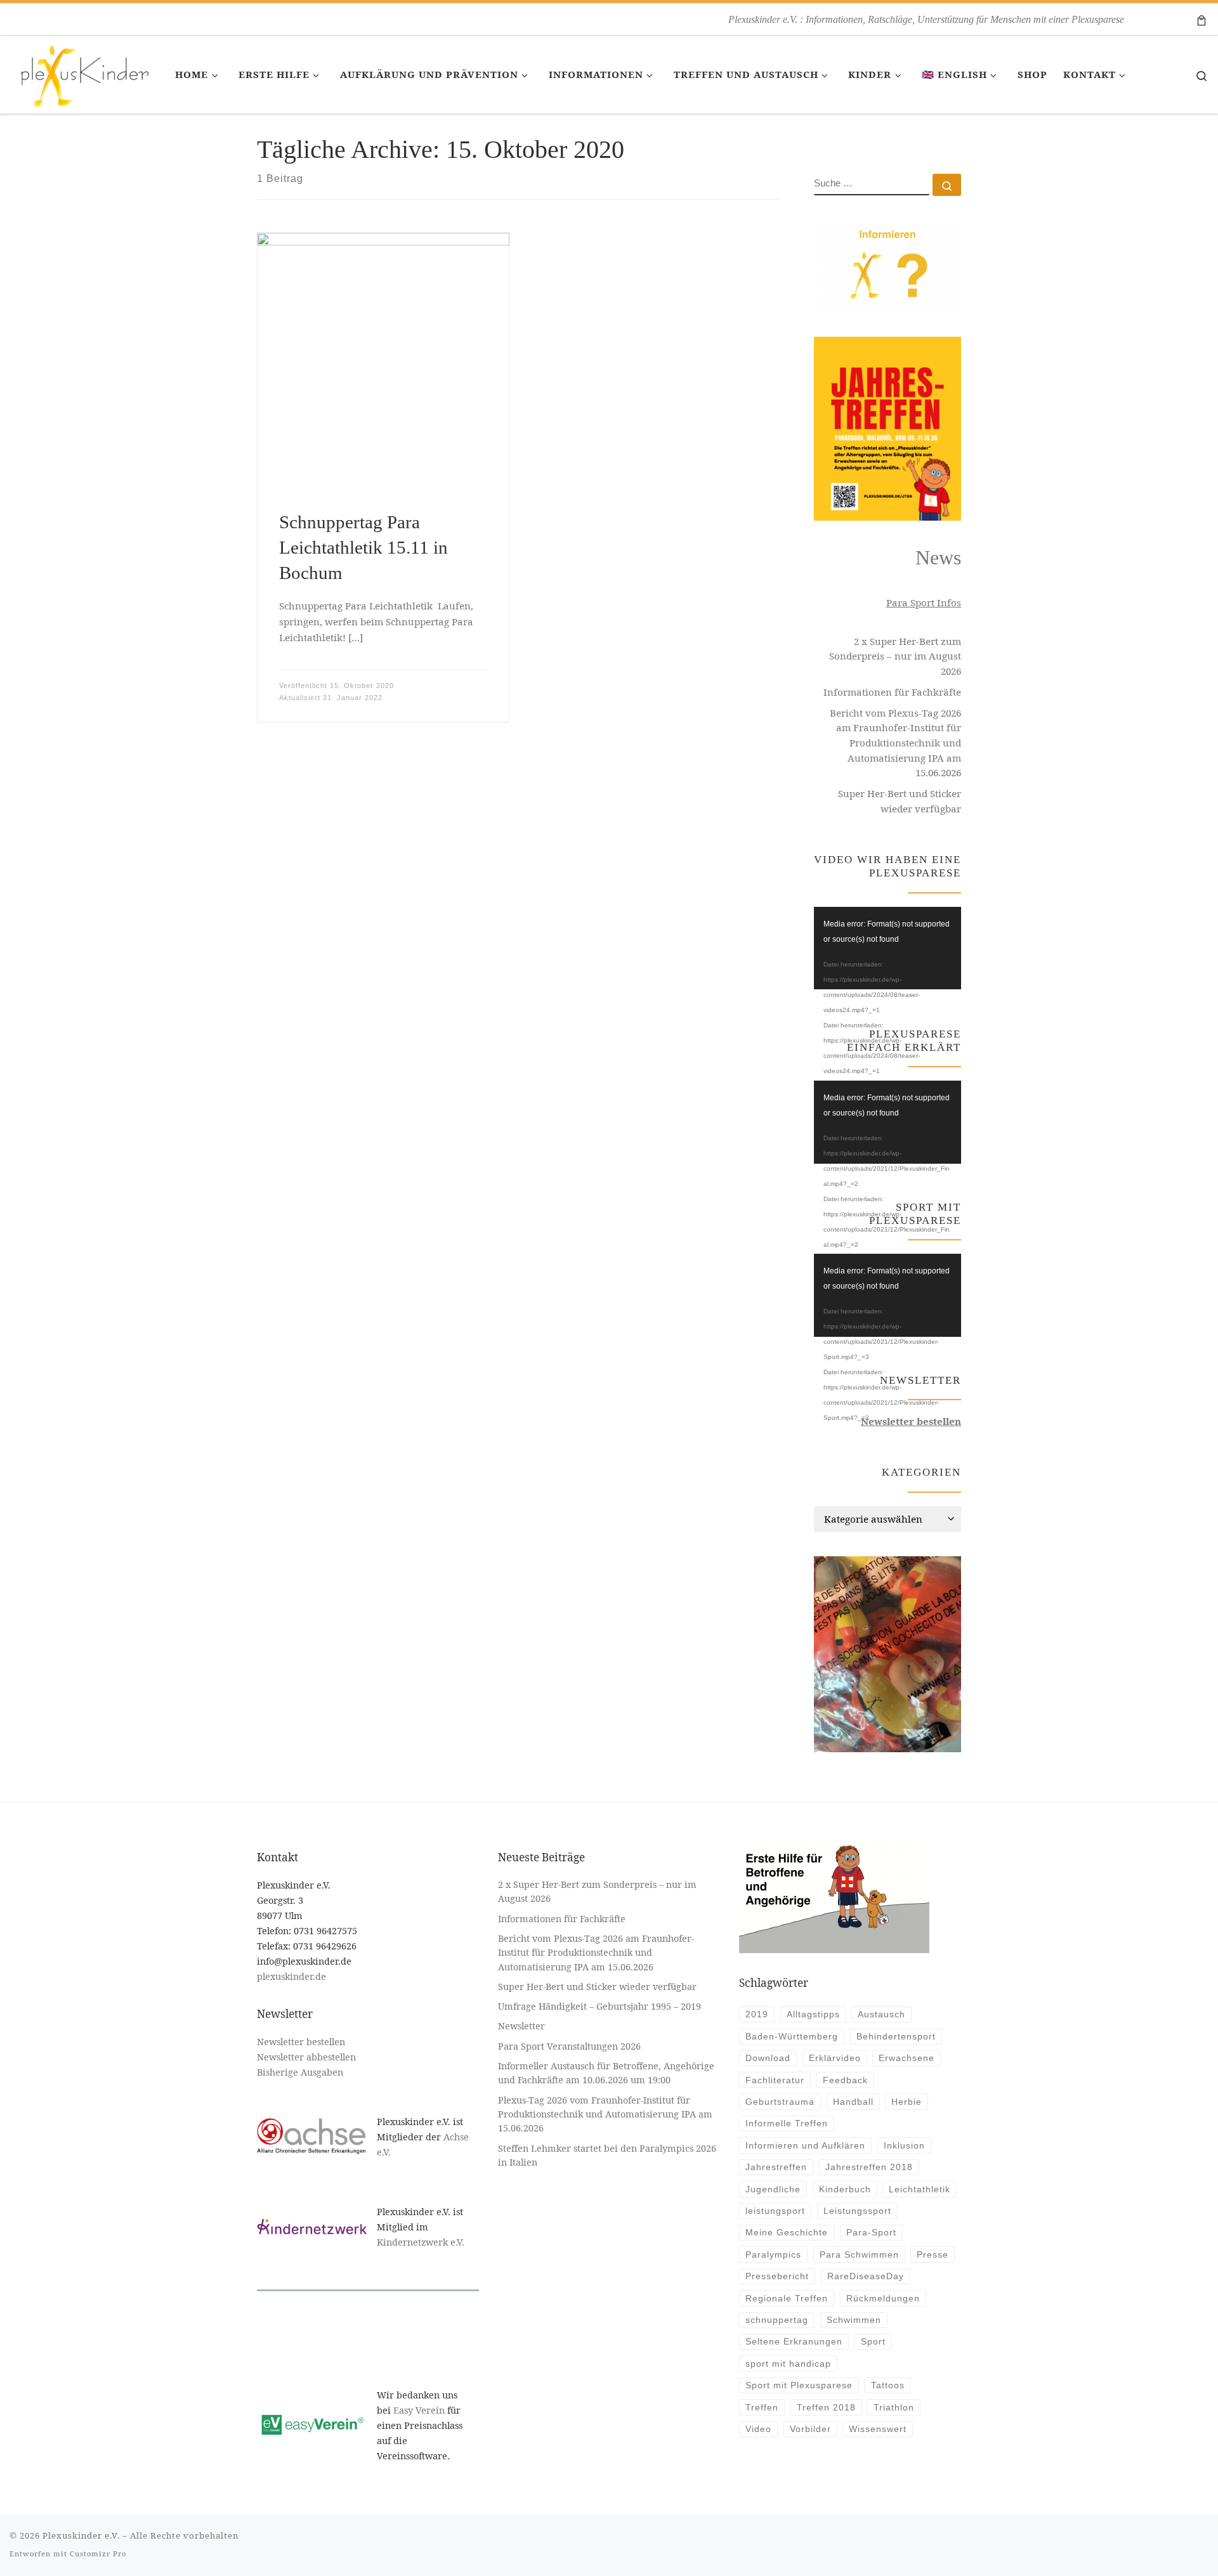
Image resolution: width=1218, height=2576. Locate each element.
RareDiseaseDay (866, 2276)
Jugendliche (773, 2189)
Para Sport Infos (924, 602)
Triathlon (894, 2407)
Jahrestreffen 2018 (869, 2167)
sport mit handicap (788, 2364)
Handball (853, 2102)
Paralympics (773, 2254)
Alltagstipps (813, 2014)
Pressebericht (777, 2276)
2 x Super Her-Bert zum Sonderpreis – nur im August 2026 (895, 656)
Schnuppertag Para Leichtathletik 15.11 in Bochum (363, 548)
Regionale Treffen (787, 2298)
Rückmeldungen (883, 2298)
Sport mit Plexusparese (799, 2385)
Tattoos (888, 2385)
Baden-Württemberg (792, 2036)
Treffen (762, 2407)
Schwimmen (854, 2320)
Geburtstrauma (780, 2102)
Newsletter (521, 2026)
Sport (873, 2341)
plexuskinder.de (291, 1976)
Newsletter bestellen (301, 2042)
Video (758, 2429)
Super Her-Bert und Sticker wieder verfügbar (900, 801)
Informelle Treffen (787, 2123)
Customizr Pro (98, 2553)
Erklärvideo (835, 2058)
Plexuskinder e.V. (81, 2535)
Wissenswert (878, 2429)
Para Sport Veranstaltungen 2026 (569, 2046)
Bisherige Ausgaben (300, 2072)
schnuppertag (777, 2320)
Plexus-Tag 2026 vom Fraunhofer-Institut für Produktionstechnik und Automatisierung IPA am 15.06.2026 (605, 2114)
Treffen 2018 (826, 2407)
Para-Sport (871, 2232)
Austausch (881, 2014)
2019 (757, 2014)
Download (768, 2058)
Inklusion (904, 2145)
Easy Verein (419, 2410)
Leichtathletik (920, 2189)
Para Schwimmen (859, 2254)
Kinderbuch (845, 2189)
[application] (887, 948)
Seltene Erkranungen (794, 2341)
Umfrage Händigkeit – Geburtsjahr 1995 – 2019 (601, 2006)
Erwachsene (907, 2058)
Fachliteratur (775, 2080)
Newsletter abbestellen (306, 2057)
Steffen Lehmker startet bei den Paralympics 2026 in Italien (607, 2155)
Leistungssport (857, 2211)
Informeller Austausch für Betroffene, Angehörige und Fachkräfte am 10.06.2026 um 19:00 (606, 2073)
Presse (933, 2254)
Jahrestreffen (776, 2167)
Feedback (845, 2080)
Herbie (907, 2102)
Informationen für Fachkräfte (892, 692)
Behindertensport (896, 2036)
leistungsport (775, 2211)
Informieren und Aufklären (805, 2145)
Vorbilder (810, 2429)
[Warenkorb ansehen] (1202, 19)
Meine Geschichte (787, 2232)
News (938, 558)
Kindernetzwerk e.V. (421, 2242)
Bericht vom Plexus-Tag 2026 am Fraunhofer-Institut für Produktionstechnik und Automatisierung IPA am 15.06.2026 (895, 743)
